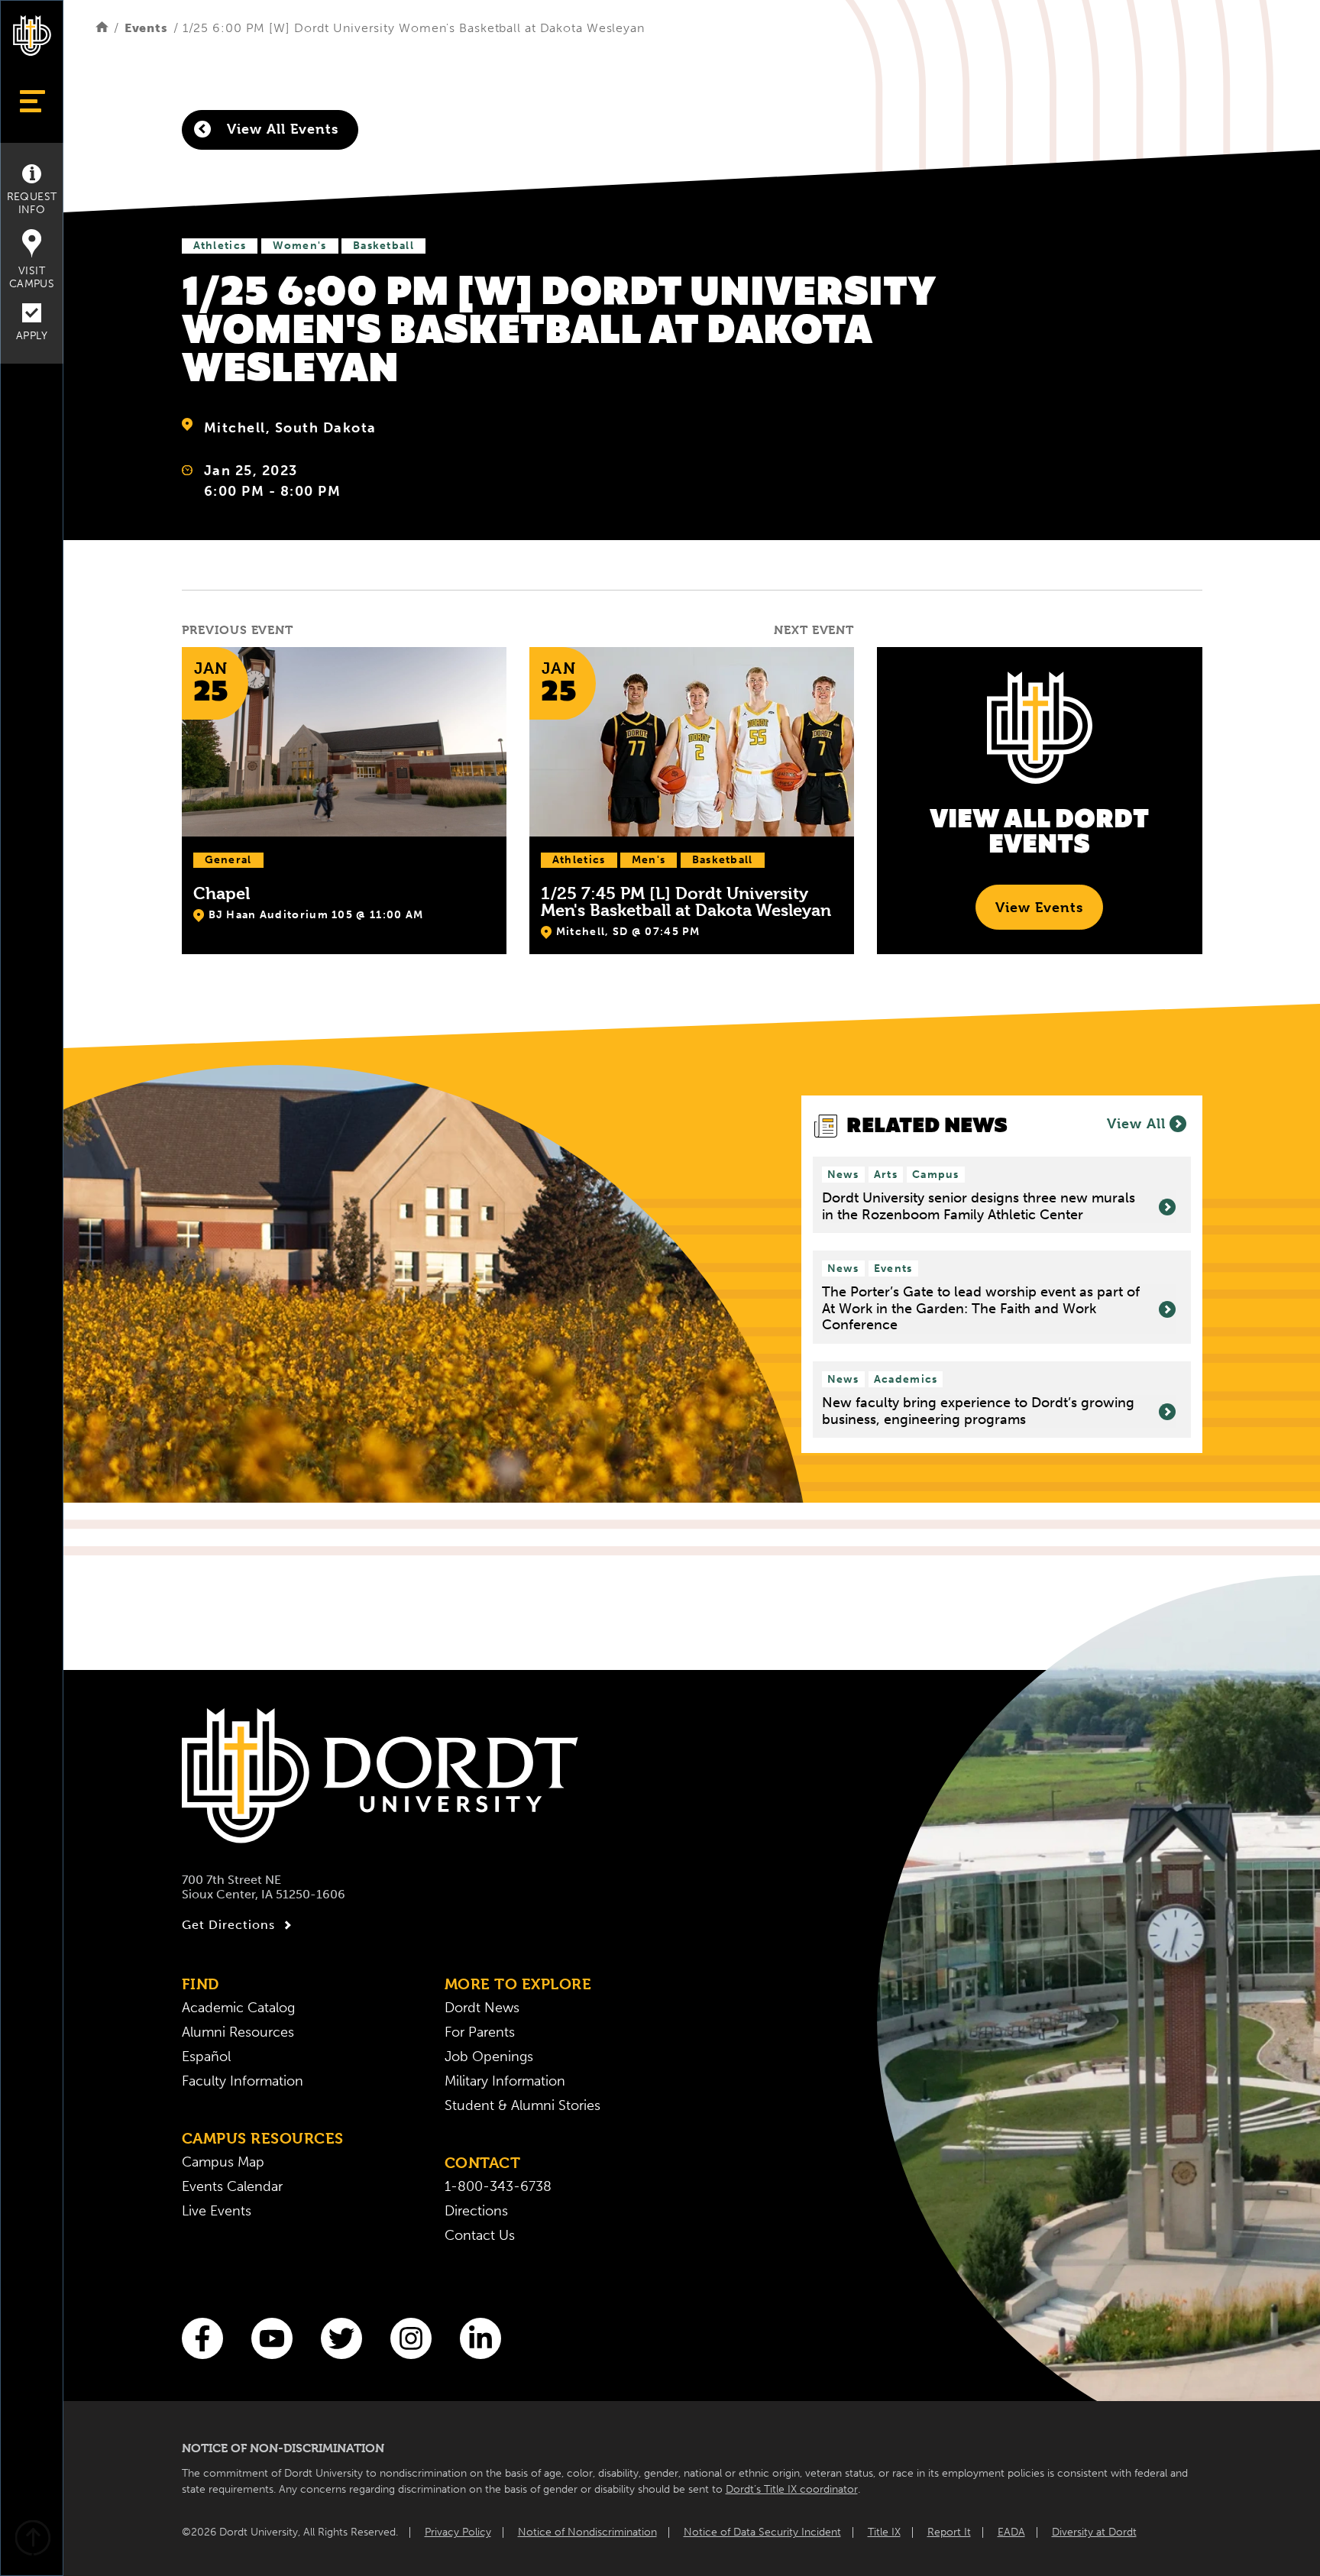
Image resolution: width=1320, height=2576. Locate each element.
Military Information (505, 2081)
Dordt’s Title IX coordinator (792, 2489)
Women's (300, 246)
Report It (949, 2532)
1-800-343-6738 (498, 2186)
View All (1136, 1123)
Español (206, 2057)
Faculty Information (243, 2081)
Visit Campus (32, 277)
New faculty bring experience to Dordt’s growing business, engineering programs (978, 1411)
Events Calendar (232, 2186)
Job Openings (489, 2057)
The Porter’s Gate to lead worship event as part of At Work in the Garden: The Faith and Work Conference (981, 1309)
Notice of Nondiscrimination (587, 2532)
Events (146, 28)
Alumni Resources (238, 2032)
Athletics (220, 246)
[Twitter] (341, 2338)
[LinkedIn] (480, 2338)
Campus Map (223, 2162)
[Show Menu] (32, 101)
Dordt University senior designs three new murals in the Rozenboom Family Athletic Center (979, 1207)
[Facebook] (202, 2338)
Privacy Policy (458, 2532)
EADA (1011, 2532)
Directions (476, 2211)
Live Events (217, 2211)
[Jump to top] (32, 2540)
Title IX (884, 2532)
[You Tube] (272, 2338)
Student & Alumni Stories (522, 2105)
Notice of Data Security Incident (762, 2532)
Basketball (383, 246)
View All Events (280, 129)
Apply (32, 336)
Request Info (32, 203)
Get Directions (228, 1925)
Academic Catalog (238, 2008)
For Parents (480, 2032)
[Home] (102, 28)
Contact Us (480, 2235)
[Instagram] (411, 2338)
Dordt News (482, 2008)
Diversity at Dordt (1094, 2532)
